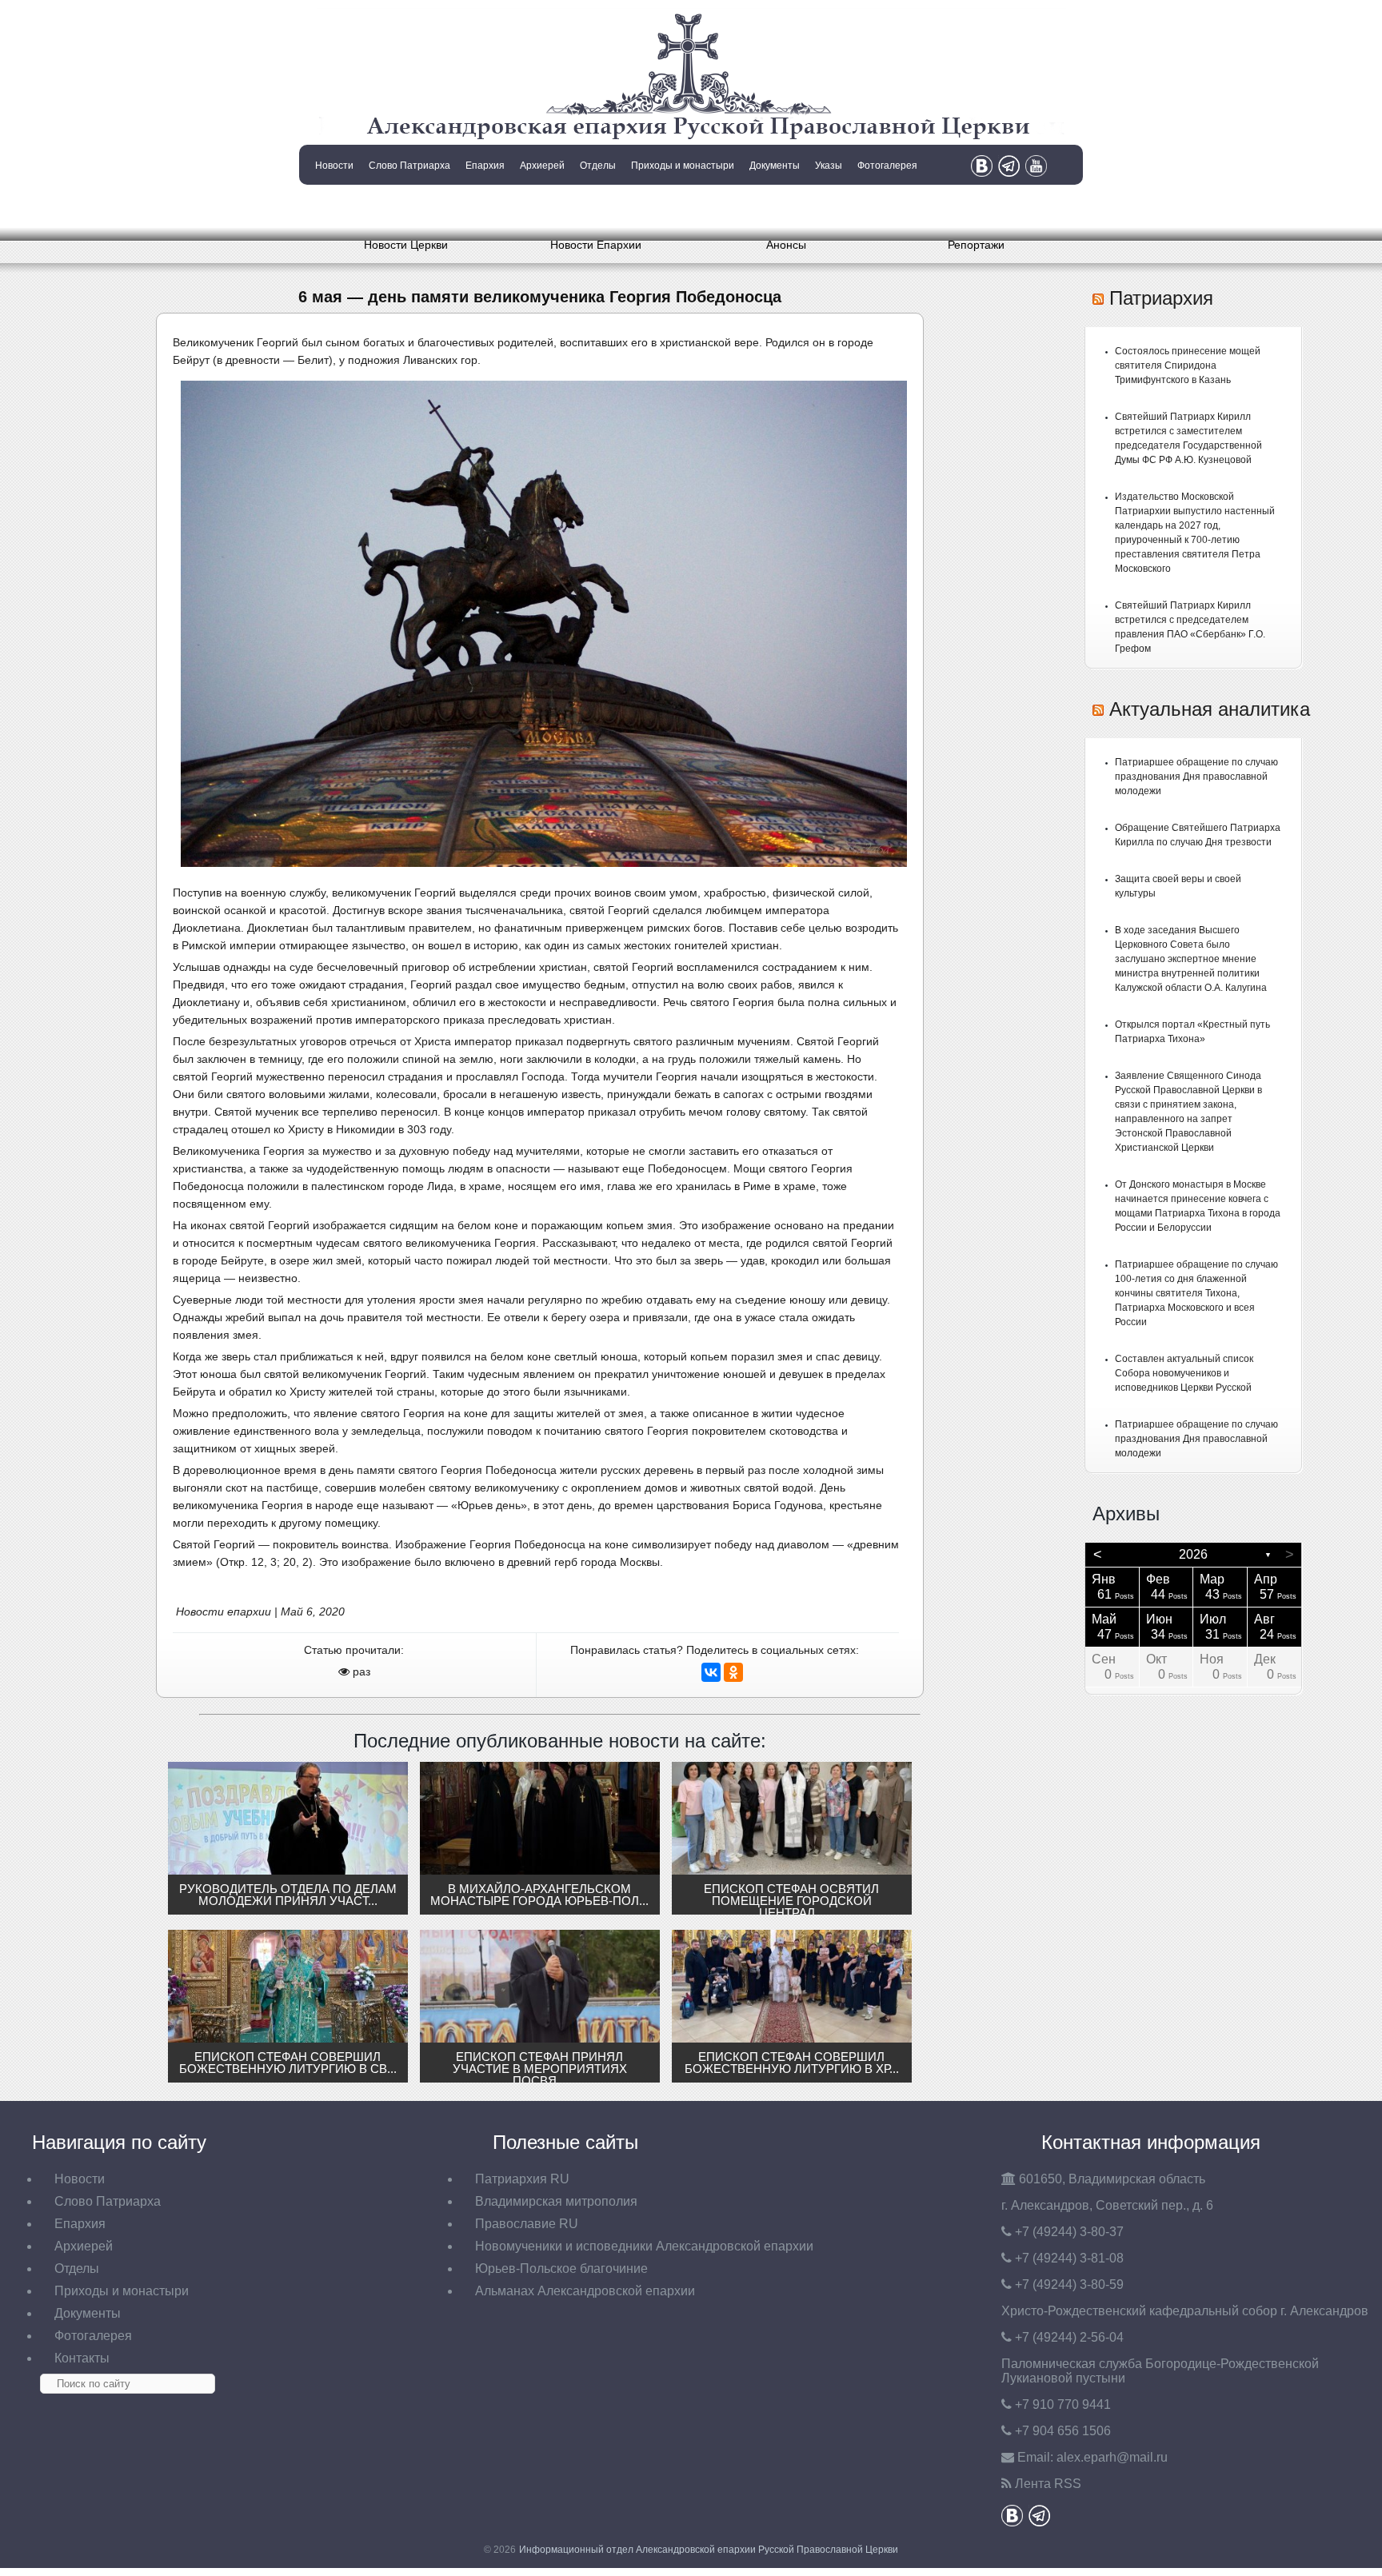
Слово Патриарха (409, 166)
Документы (775, 166)
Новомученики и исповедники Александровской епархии (644, 2246)
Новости (334, 166)
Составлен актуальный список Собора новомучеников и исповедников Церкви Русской (1184, 1373)
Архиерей (542, 166)
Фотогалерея (887, 166)
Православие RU (527, 2224)
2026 (1193, 1554)
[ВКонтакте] (711, 1672)
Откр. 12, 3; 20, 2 (264, 1562)
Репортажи (976, 245)
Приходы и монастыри (683, 166)
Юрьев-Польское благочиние (561, 2268)
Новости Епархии (596, 245)
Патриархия (1161, 298)
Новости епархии (224, 1611)
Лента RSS (1048, 2484)
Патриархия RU (522, 2179)
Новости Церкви (406, 245)
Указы (829, 166)
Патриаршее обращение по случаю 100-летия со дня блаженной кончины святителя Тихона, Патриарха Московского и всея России (1196, 1293)
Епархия (485, 166)
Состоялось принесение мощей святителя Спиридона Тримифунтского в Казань (1188, 365)
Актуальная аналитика (1210, 709)
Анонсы (786, 245)
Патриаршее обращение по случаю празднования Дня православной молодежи (1196, 777)
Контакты (333, 206)
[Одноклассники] (733, 1672)
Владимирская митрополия (556, 2201)
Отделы (598, 166)
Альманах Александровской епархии (585, 2291)
